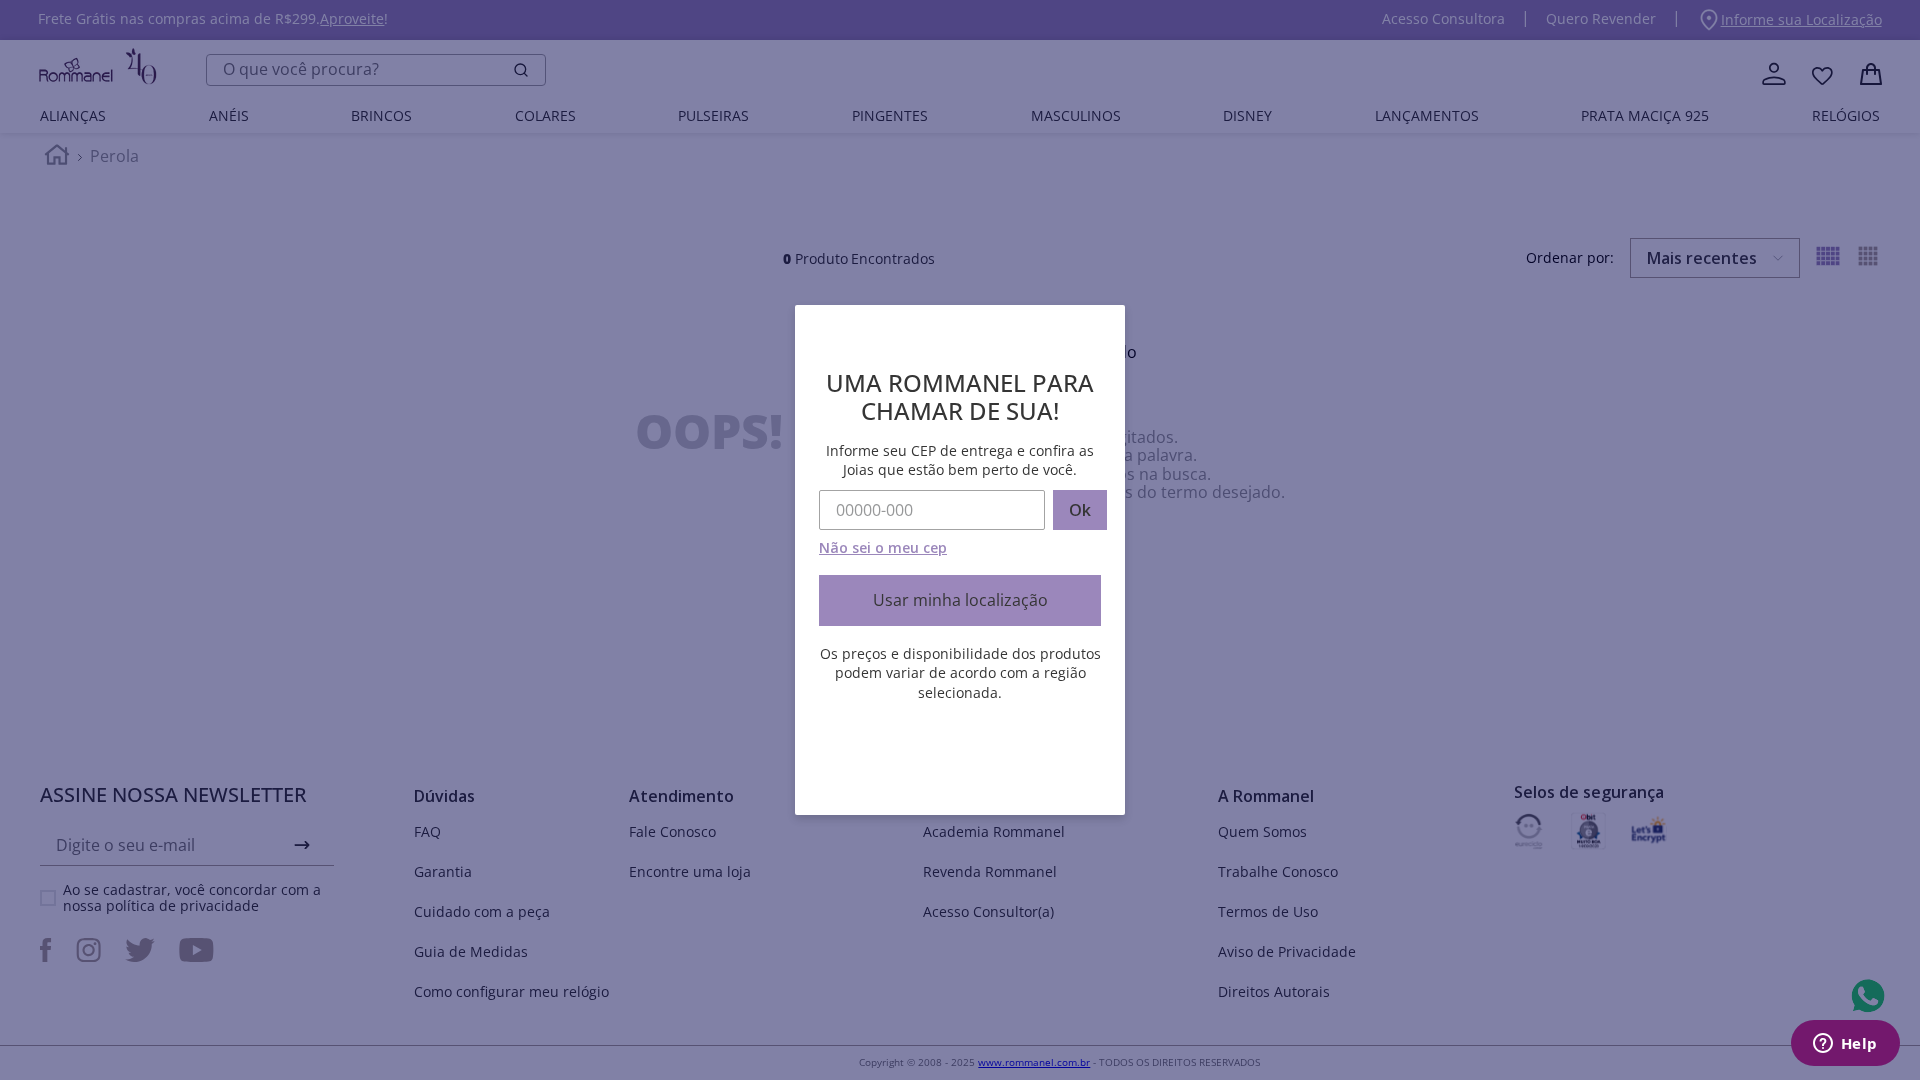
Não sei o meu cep (883, 547)
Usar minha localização (960, 600)
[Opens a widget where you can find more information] (1845, 1045)
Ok (1080, 510)
